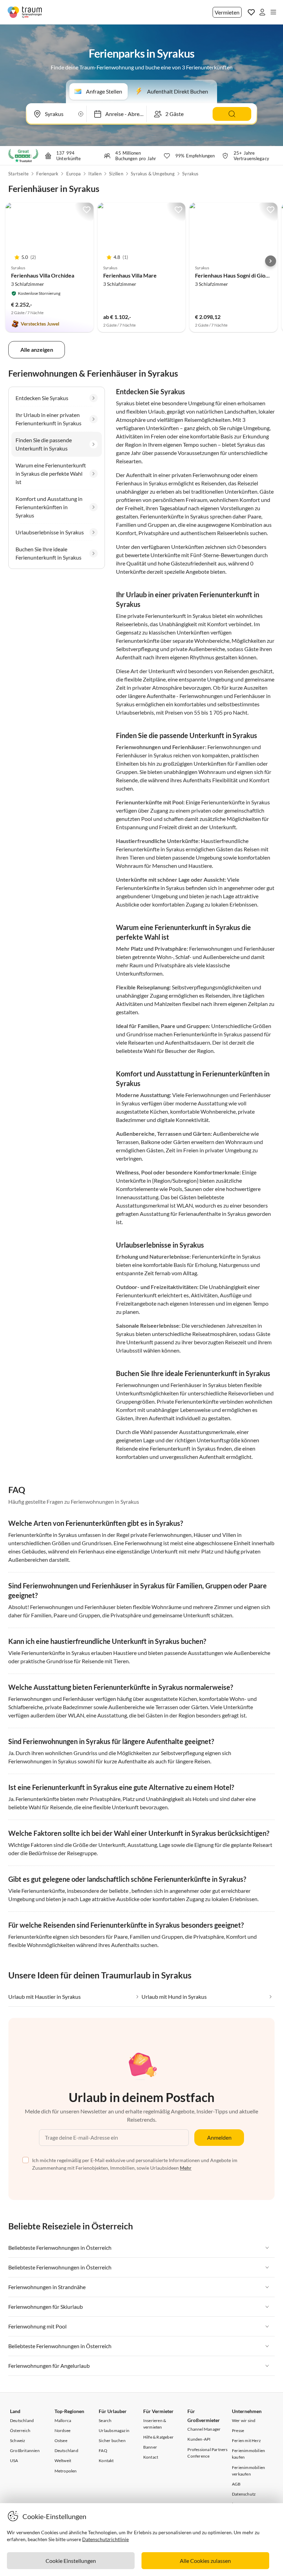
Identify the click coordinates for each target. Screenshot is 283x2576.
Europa (74, 174)
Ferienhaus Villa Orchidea (43, 275)
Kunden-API (199, 2439)
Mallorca (63, 2420)
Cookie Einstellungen (71, 2561)
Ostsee (61, 2441)
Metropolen (66, 2471)
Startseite (18, 174)
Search (105, 2420)
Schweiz (18, 2441)
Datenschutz (244, 2494)
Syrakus (190, 174)
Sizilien (116, 174)
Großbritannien (25, 2451)
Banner (150, 2447)
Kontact (151, 2457)
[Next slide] (271, 261)
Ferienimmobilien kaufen (248, 2454)
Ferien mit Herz (246, 2441)
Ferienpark (47, 174)
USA (14, 2461)
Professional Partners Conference (207, 2453)
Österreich (20, 2430)
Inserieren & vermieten (155, 2424)
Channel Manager (204, 2429)
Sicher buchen (112, 2441)
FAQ (103, 2451)
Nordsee (62, 2430)
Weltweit (63, 2461)
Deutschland (22, 2420)
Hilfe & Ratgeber (158, 2437)
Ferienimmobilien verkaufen (248, 2471)
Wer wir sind (244, 2420)
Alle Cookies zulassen (205, 2561)
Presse (238, 2430)
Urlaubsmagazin (114, 2430)
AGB (236, 2484)
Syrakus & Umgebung (153, 174)
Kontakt (106, 2461)
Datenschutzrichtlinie (105, 2539)
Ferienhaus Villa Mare (130, 275)
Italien (95, 174)
